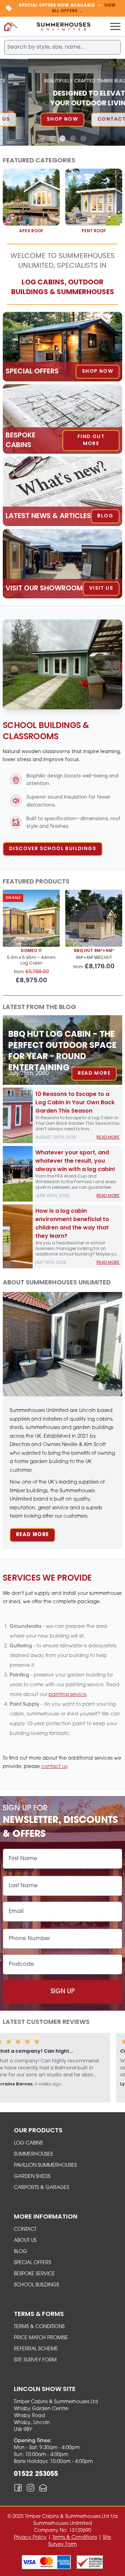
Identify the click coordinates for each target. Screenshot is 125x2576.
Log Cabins (28, 2143)
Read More (94, 1073)
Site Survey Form (35, 2360)
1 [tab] (42, 139)
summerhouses (33, 2154)
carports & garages (41, 2188)
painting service (68, 1695)
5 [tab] (83, 139)
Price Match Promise (41, 2338)
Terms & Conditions (39, 2327)
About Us (25, 2241)
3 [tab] (62, 139)
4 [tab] (73, 139)
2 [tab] (52, 139)
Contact (25, 2230)
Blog (20, 2252)
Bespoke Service (34, 2274)
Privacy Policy (30, 2538)
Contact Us (88, 119)
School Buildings (36, 2285)
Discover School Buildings (53, 849)
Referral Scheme (36, 2349)
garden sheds (32, 2177)
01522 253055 (36, 2474)
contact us (54, 1767)
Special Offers (32, 2263)
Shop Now (34, 119)
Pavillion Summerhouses (45, 2166)
